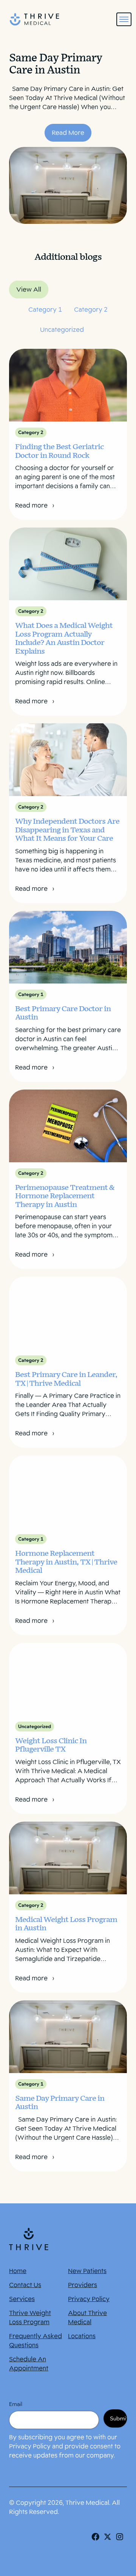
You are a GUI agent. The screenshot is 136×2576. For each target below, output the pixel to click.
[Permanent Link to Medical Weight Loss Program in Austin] (68, 1858)
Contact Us (25, 2285)
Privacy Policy (89, 2299)
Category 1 (45, 310)
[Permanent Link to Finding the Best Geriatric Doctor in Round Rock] (68, 385)
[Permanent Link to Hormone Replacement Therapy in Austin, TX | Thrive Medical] (68, 1492)
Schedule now (68, 2560)
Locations (82, 2336)
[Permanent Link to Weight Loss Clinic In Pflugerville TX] (68, 1679)
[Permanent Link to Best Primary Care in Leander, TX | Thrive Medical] (68, 1313)
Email (16, 2404)
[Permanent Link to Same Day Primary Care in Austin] (68, 2037)
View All (29, 290)
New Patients (87, 2271)
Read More (68, 133)
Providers (83, 2285)
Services (22, 2299)
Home (18, 2271)
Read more (32, 505)
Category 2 (91, 310)
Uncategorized (62, 330)
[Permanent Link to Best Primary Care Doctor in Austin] (68, 947)
